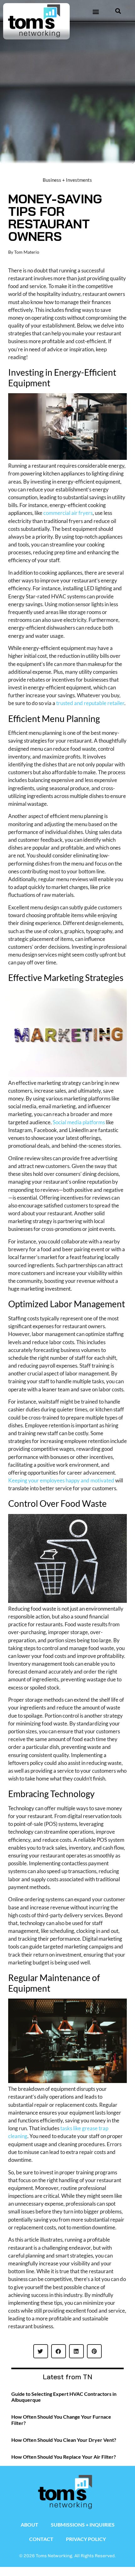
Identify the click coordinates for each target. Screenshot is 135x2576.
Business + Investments (67, 180)
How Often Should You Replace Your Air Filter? (64, 2457)
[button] (96, 11)
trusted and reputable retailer (90, 703)
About (30, 2525)
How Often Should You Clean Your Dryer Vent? (64, 2440)
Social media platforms (79, 1122)
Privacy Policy (86, 2539)
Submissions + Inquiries (83, 2525)
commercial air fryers (68, 513)
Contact (41, 2539)
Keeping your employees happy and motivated (61, 1480)
